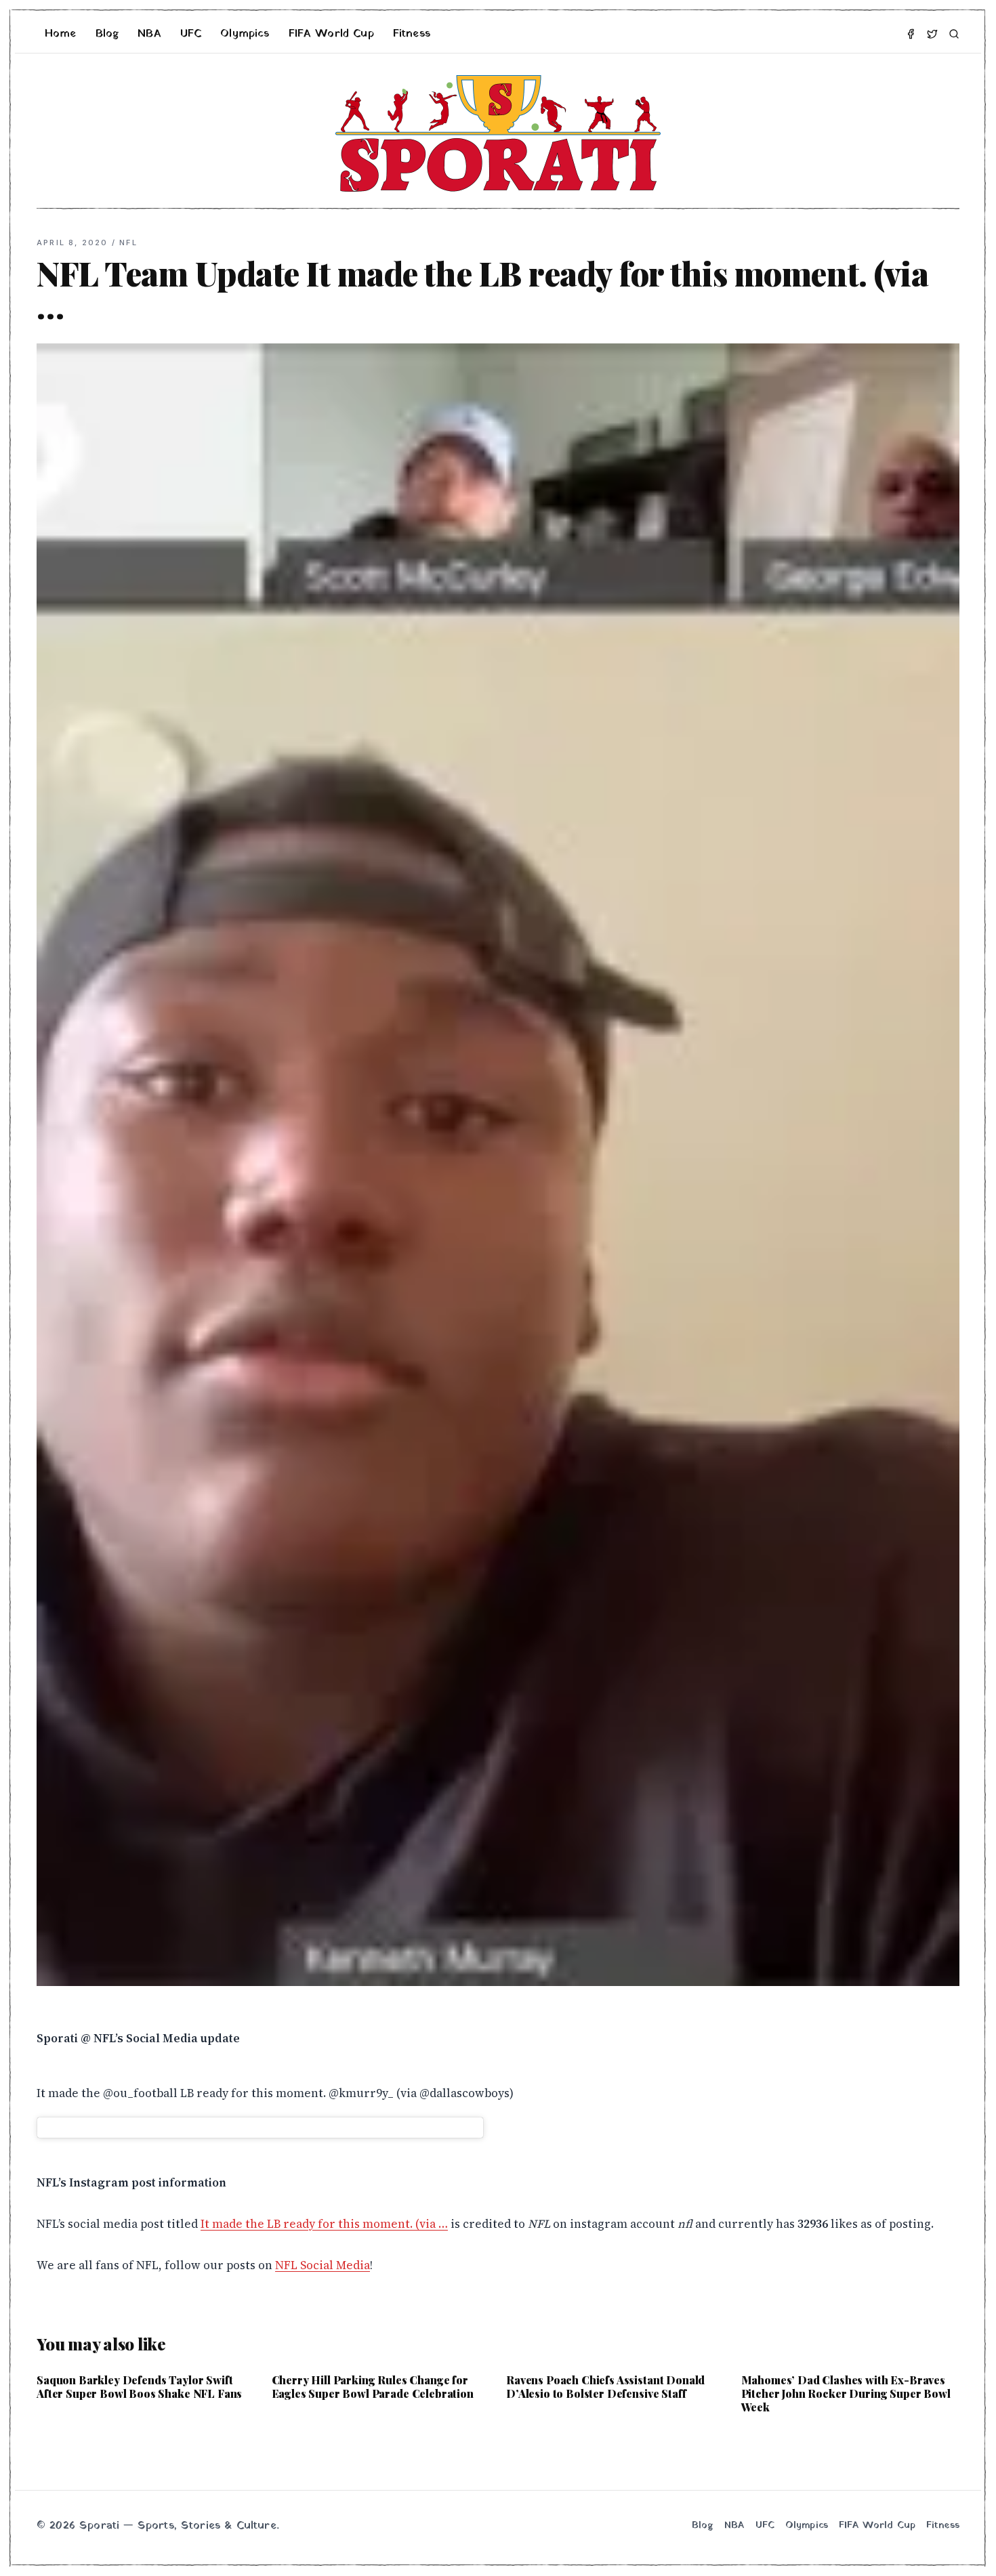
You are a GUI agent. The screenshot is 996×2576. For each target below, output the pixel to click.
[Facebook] (911, 34)
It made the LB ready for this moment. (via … (324, 2224)
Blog (107, 34)
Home (61, 34)
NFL (128, 242)
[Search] (954, 34)
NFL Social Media (323, 2265)
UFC (191, 34)
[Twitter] (932, 34)
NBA (149, 34)
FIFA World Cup (331, 34)
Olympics (245, 34)
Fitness (412, 34)
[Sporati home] (498, 133)
